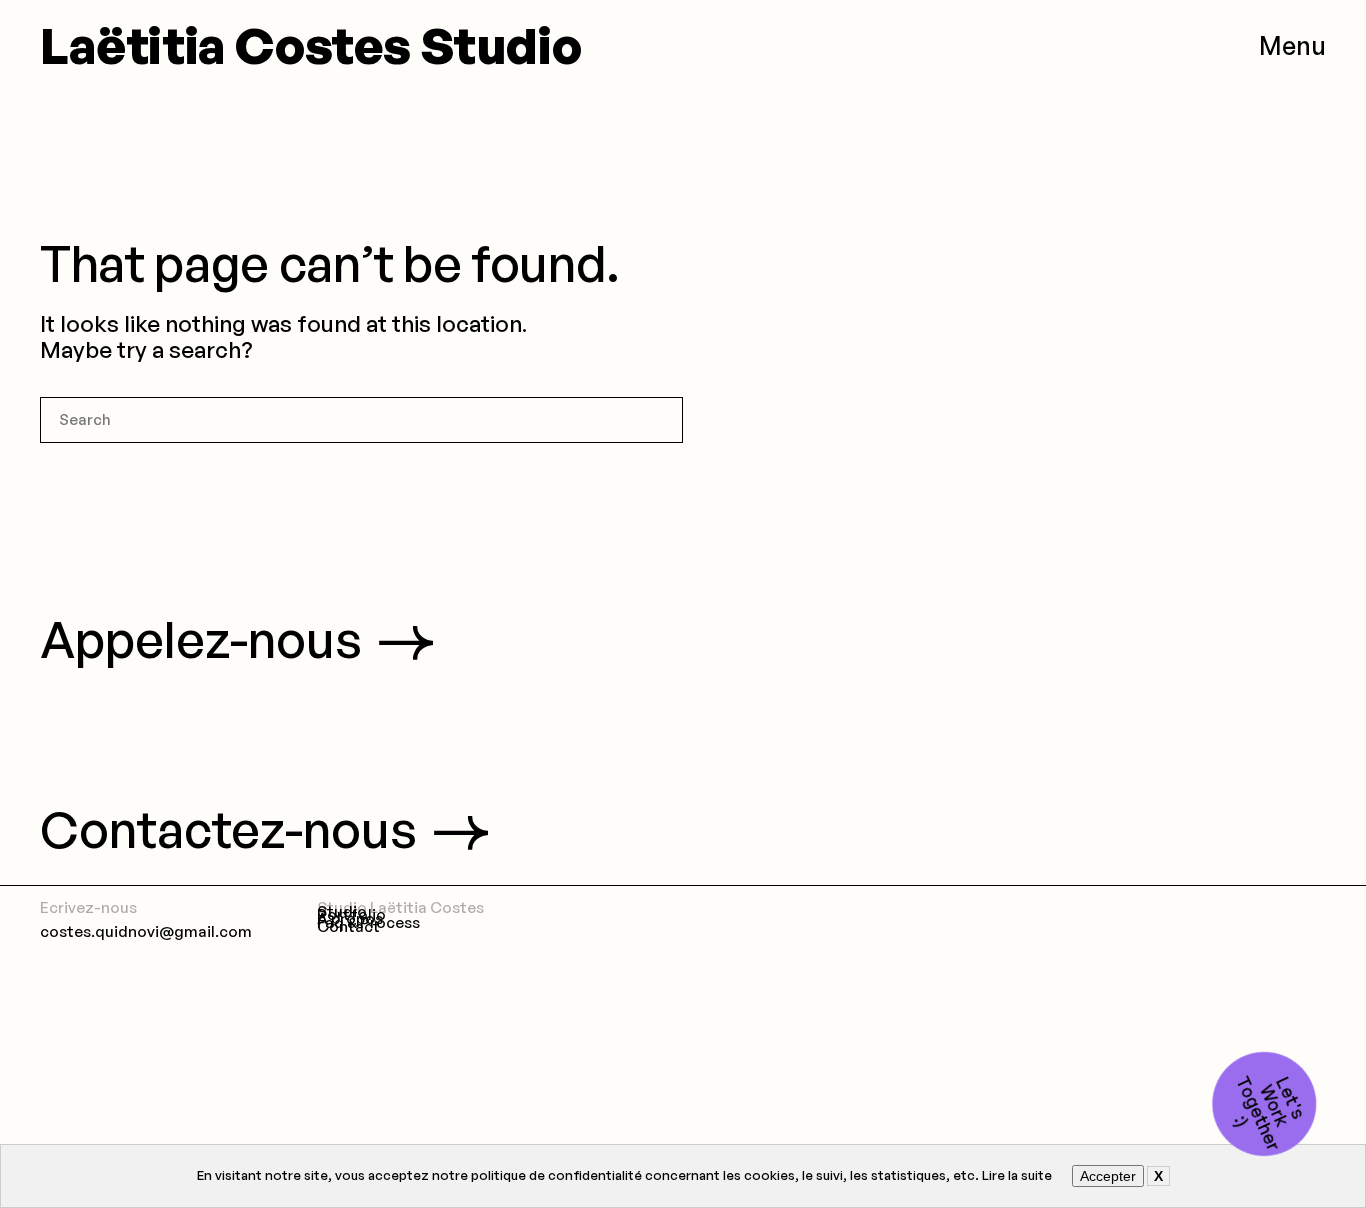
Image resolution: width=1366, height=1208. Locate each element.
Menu (1292, 45)
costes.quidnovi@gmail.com (146, 931)
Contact (348, 926)
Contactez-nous (228, 829)
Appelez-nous (201, 639)
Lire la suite (1017, 1175)
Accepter (1108, 1176)
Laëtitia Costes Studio (310, 45)
